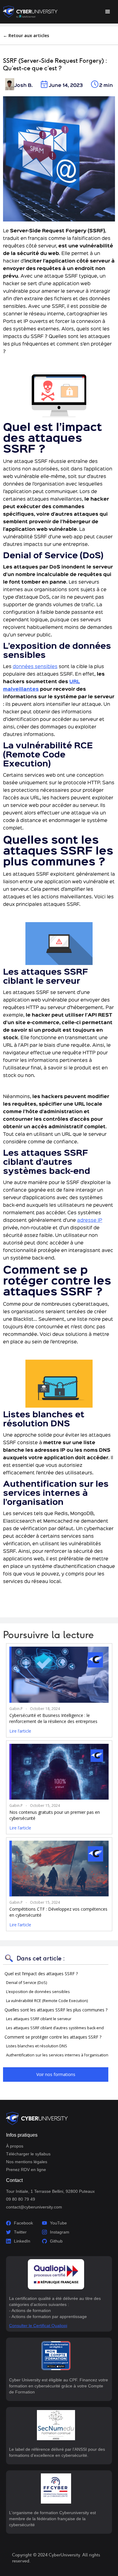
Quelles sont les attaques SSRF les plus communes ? (56, 2010)
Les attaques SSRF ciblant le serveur (39, 2019)
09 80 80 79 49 (21, 2199)
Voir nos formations (56, 2074)
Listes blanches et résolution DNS (37, 2046)
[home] (30, 12)
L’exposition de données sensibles (38, 1992)
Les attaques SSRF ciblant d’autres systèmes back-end (55, 2028)
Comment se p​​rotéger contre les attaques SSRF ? (53, 2037)
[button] (108, 12)
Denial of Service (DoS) (26, 1983)
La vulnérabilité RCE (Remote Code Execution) (47, 2001)
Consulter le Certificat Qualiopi (38, 2326)
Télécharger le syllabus (28, 2154)
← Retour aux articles (26, 35)
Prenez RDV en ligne (26, 2170)
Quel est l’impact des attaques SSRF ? (41, 1974)
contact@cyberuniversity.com (34, 2207)
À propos (15, 2146)
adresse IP (90, 1221)
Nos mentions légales (27, 2162)
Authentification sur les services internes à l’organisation (57, 2055)
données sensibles (35, 667)
